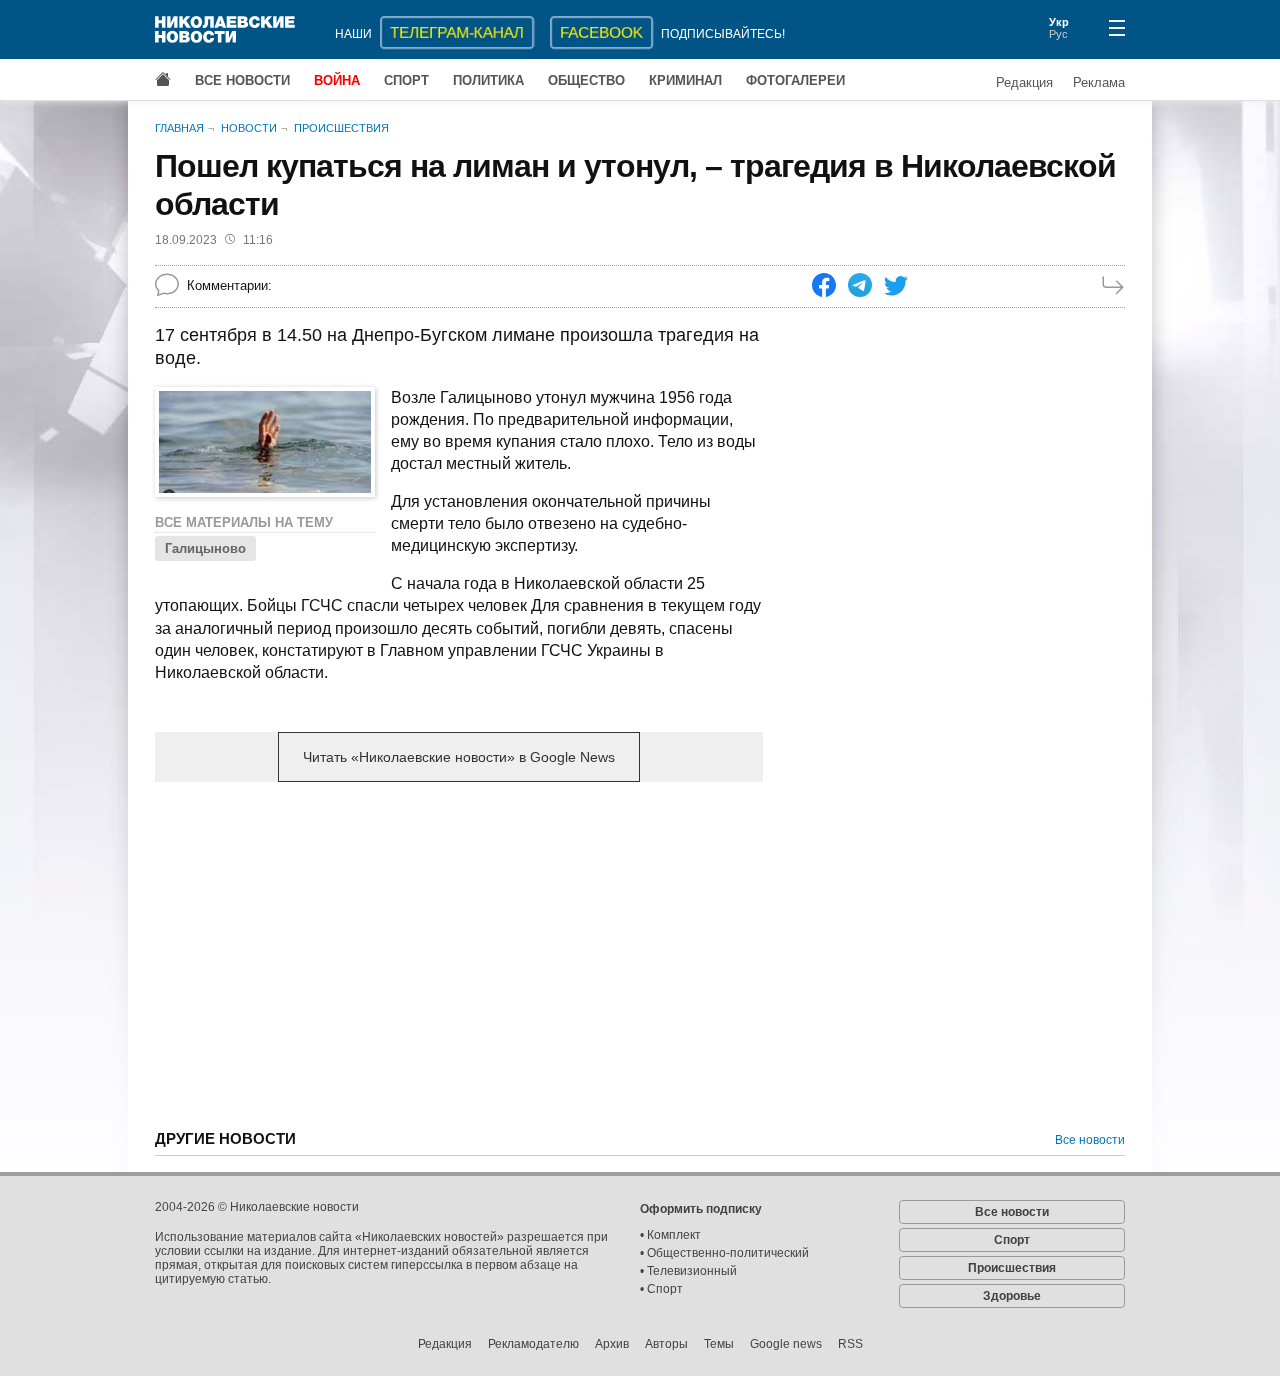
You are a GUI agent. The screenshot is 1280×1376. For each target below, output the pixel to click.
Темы (719, 1344)
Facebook (601, 32)
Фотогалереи (795, 80)
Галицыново (205, 548)
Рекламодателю (533, 1344)
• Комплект (670, 1235)
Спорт (406, 80)
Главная (179, 128)
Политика (488, 80)
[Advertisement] (459, 954)
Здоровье (1012, 1296)
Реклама (1099, 82)
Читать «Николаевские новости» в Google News (459, 757)
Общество (586, 80)
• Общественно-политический (724, 1253)
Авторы (666, 1344)
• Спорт (661, 1289)
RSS (850, 1344)
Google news (786, 1344)
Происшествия (341, 128)
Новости (249, 128)
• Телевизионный (688, 1271)
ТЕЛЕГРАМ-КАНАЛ (457, 32)
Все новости (242, 80)
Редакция (1024, 82)
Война (337, 80)
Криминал (685, 80)
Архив (612, 1344)
